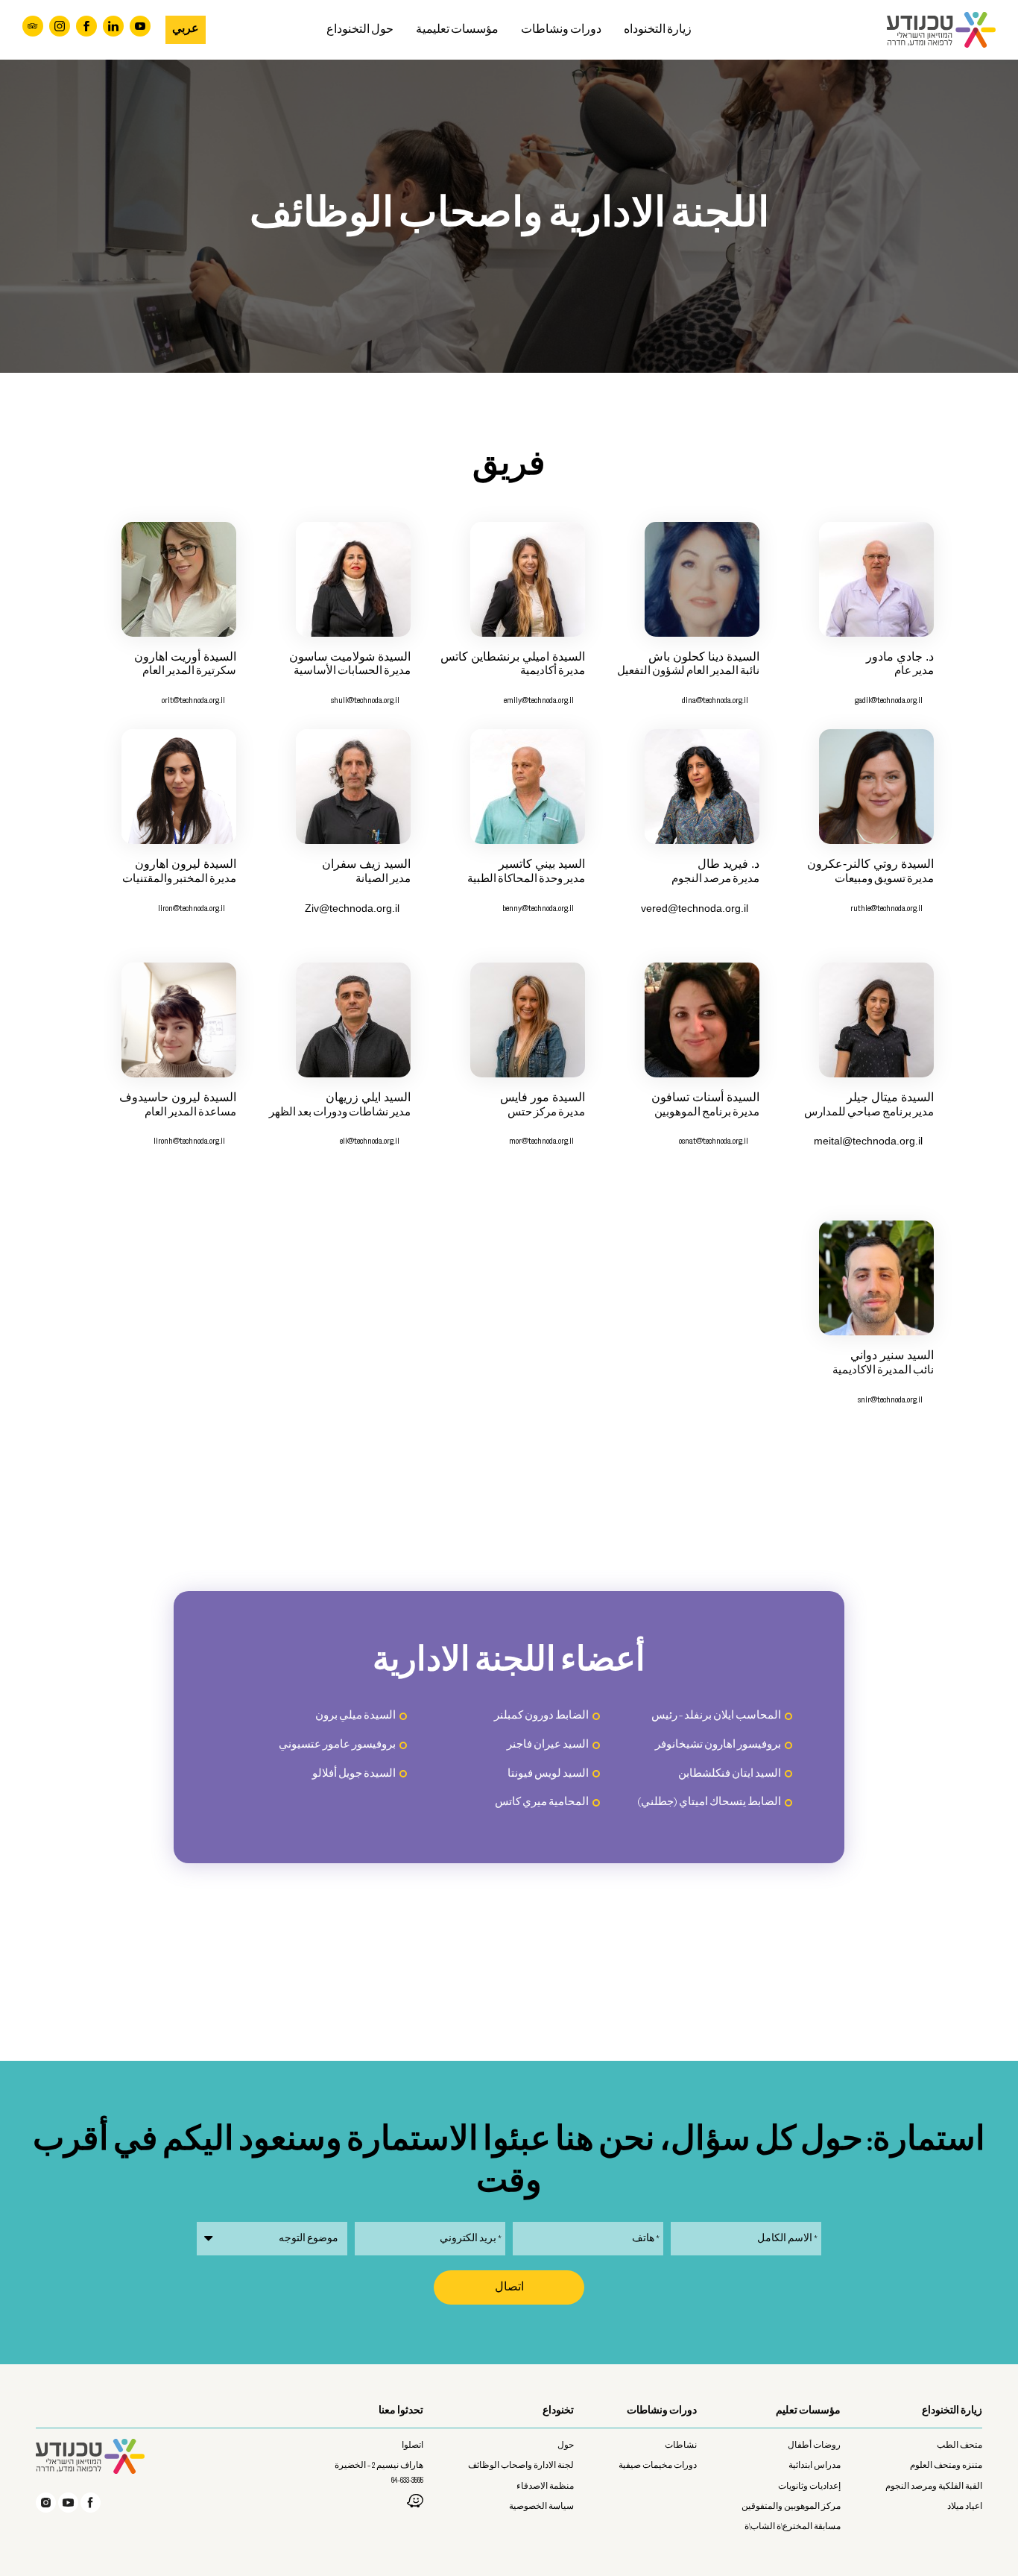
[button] (509, 30)
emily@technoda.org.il (539, 700)
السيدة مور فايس (543, 1097)
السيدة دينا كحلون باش (704, 656)
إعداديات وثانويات (809, 2487)
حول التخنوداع (360, 30)
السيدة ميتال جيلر (890, 1097)
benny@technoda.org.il (538, 908)
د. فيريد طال (728, 864)
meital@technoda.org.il (868, 1141)
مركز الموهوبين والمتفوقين (791, 2507)
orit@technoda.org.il (193, 700)
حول (566, 2446)
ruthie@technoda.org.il (886, 908)
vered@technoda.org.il (695, 908)
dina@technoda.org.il (715, 700)
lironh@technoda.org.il (189, 1141)
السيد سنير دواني (892, 1355)
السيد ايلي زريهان (368, 1097)
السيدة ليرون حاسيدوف (178, 1097)
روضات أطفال (814, 2446)
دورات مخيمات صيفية (658, 2466)
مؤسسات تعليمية (457, 30)
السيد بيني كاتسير (542, 864)
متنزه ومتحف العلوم (946, 2466)
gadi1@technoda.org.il (889, 700)
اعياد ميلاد (965, 2507)
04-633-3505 (407, 2481)
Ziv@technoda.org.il (352, 908)
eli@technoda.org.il (370, 1141)
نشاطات (681, 2446)
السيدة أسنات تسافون (705, 1097)
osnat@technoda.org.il (714, 1141)
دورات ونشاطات (561, 30)
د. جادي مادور (900, 656)
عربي (186, 29)
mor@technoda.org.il (541, 1141)
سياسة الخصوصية (541, 2507)
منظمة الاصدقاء (545, 2487)
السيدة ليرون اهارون (186, 864)
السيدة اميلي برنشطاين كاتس (513, 656)
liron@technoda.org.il (192, 908)
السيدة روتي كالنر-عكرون (870, 864)
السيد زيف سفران (366, 864)
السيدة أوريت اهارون (185, 656)
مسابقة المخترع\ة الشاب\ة (793, 2527)
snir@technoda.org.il (890, 1400)
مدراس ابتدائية (815, 2466)
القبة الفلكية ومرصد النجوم (934, 2487)
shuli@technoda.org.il (365, 700)
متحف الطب (959, 2446)
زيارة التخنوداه (658, 30)
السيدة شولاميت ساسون (350, 656)
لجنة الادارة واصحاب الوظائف (521, 2466)
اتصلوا (412, 2446)
